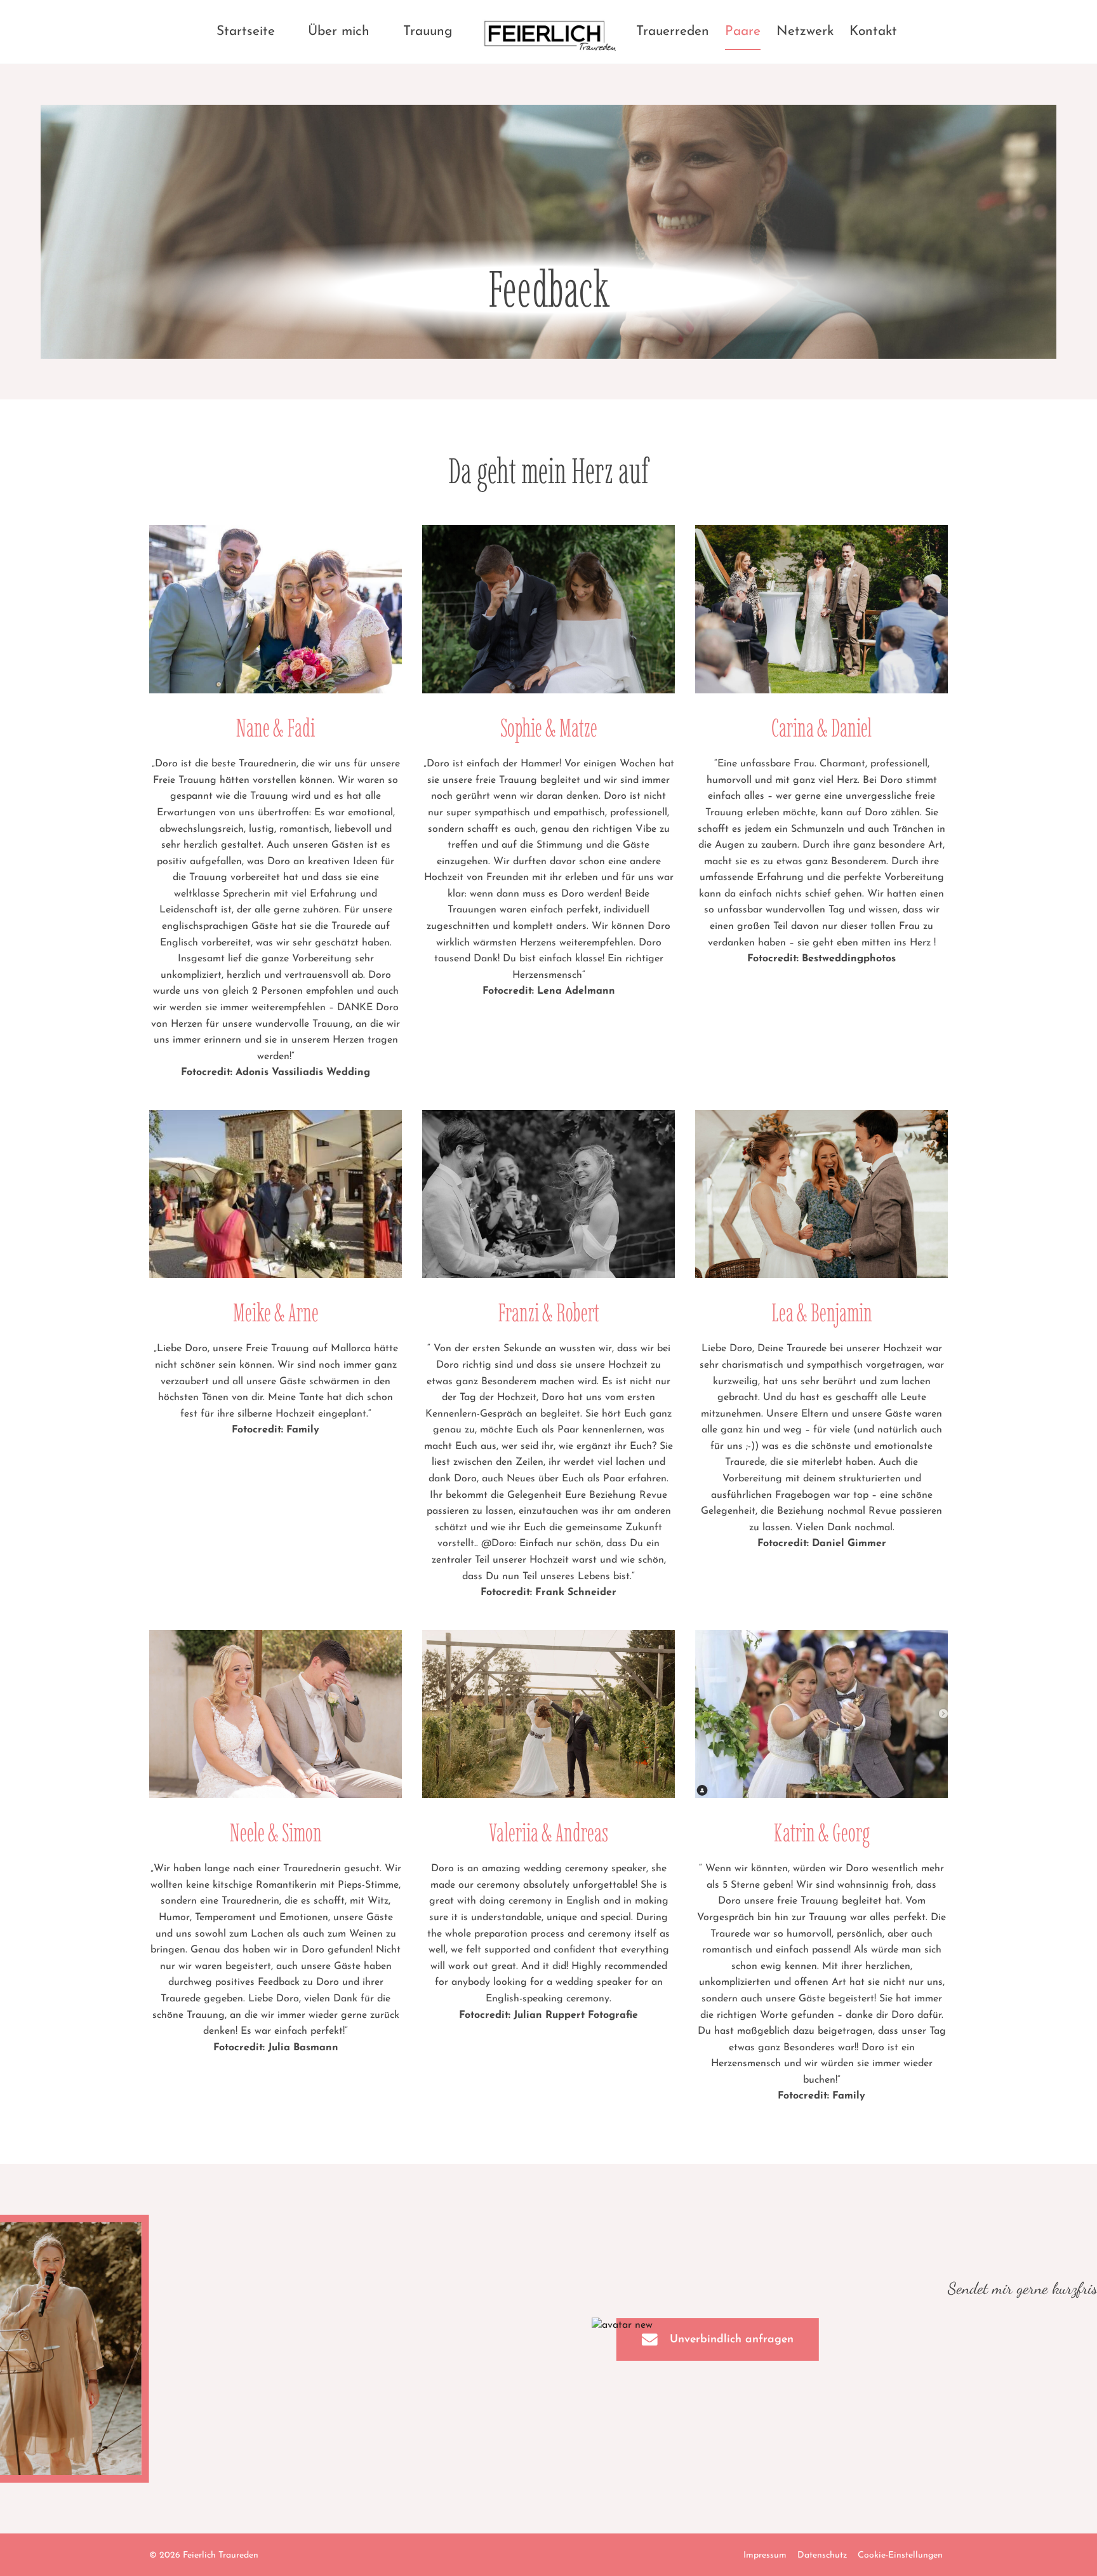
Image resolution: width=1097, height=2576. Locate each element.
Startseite (246, 31)
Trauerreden (673, 31)
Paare (743, 31)
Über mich (339, 31)
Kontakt (873, 31)
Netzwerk (805, 31)
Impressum (765, 2555)
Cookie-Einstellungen (900, 2555)
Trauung (428, 31)
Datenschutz (822, 2555)
